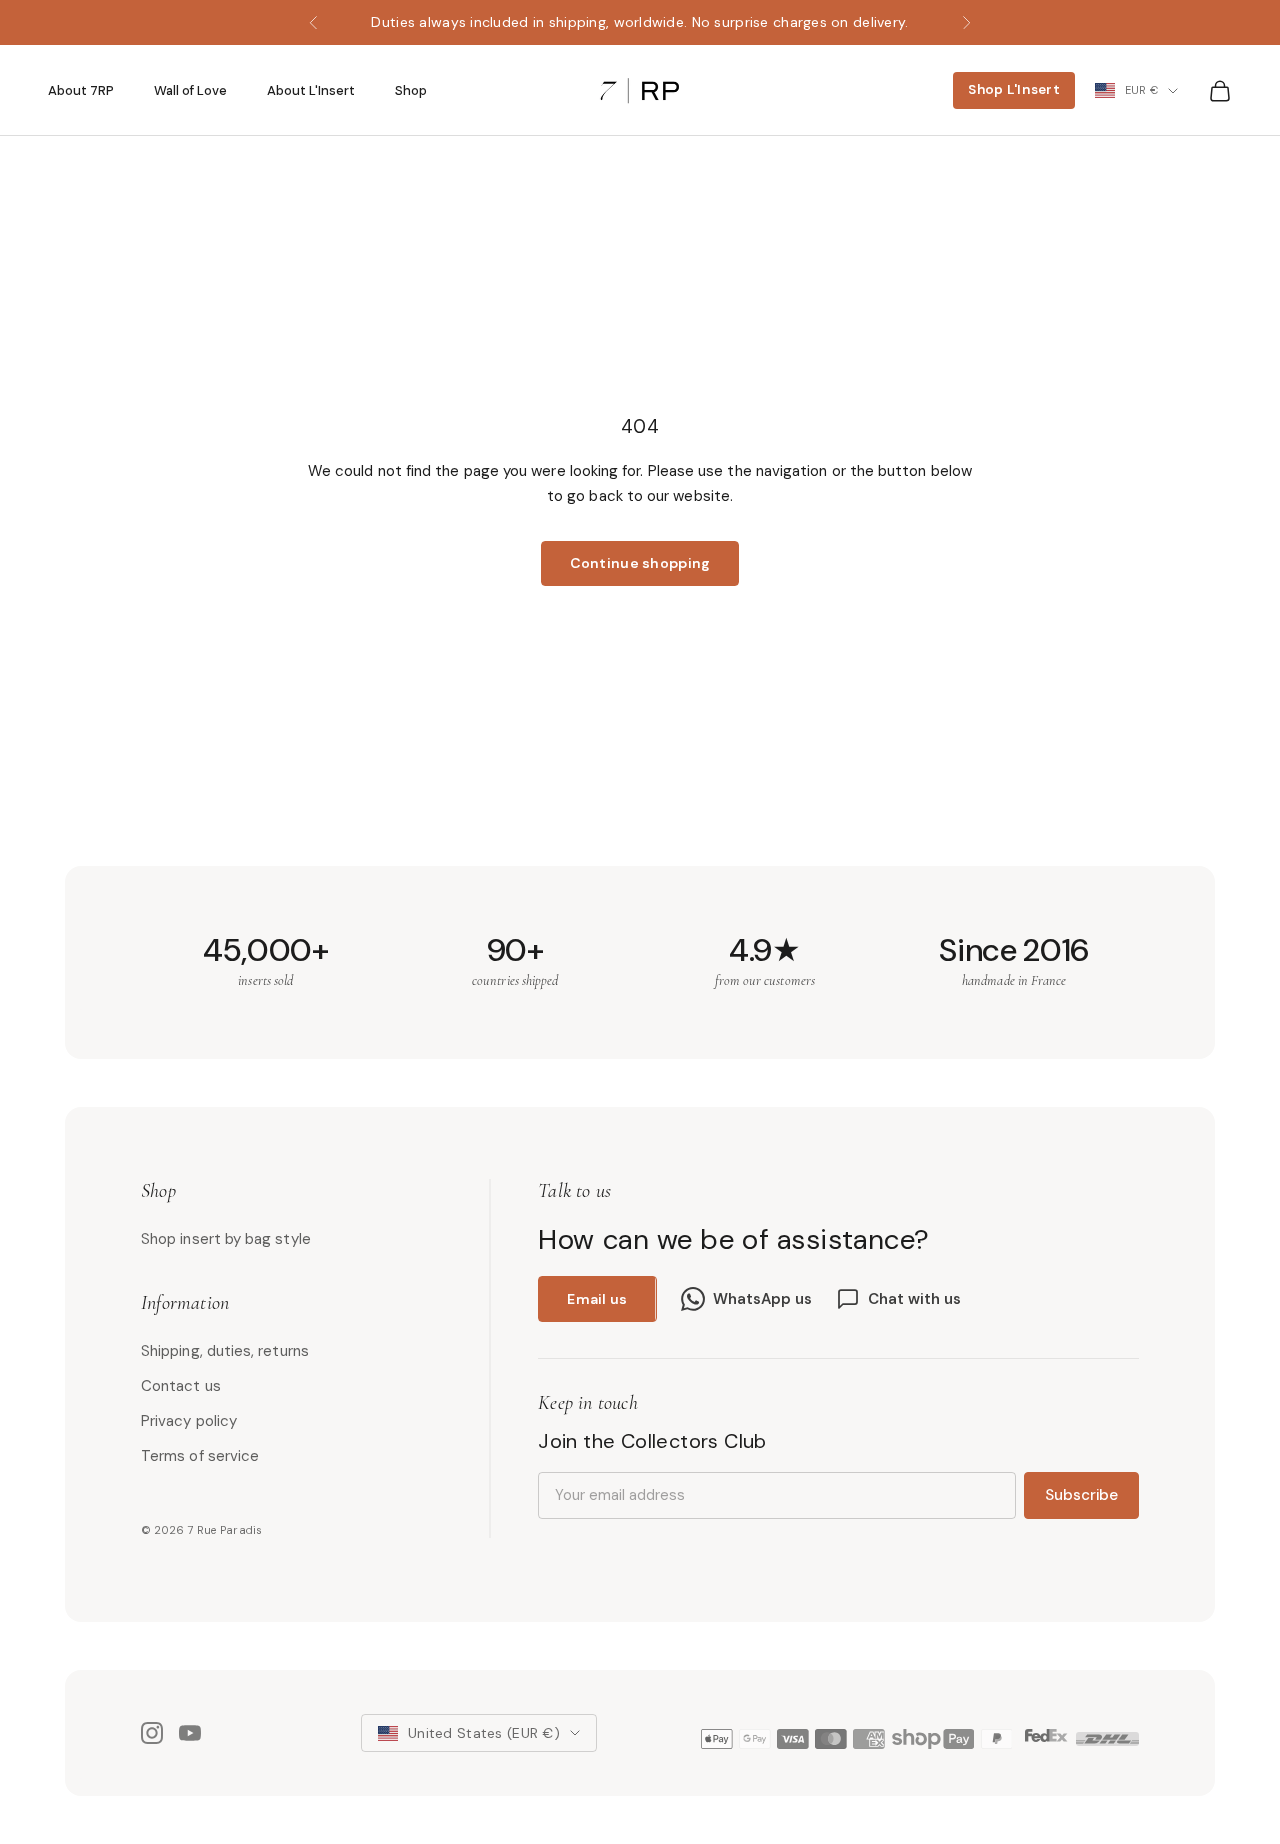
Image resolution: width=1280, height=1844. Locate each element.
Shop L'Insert (1014, 89)
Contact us (181, 1386)
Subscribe (1081, 1495)
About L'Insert (311, 91)
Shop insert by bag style (226, 1239)
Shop (411, 91)
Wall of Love (190, 91)
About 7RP (81, 91)
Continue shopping (640, 563)
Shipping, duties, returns (225, 1351)
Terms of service (200, 1456)
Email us (597, 1299)
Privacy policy (189, 1421)
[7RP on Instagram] (152, 1733)
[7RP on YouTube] (190, 1733)
